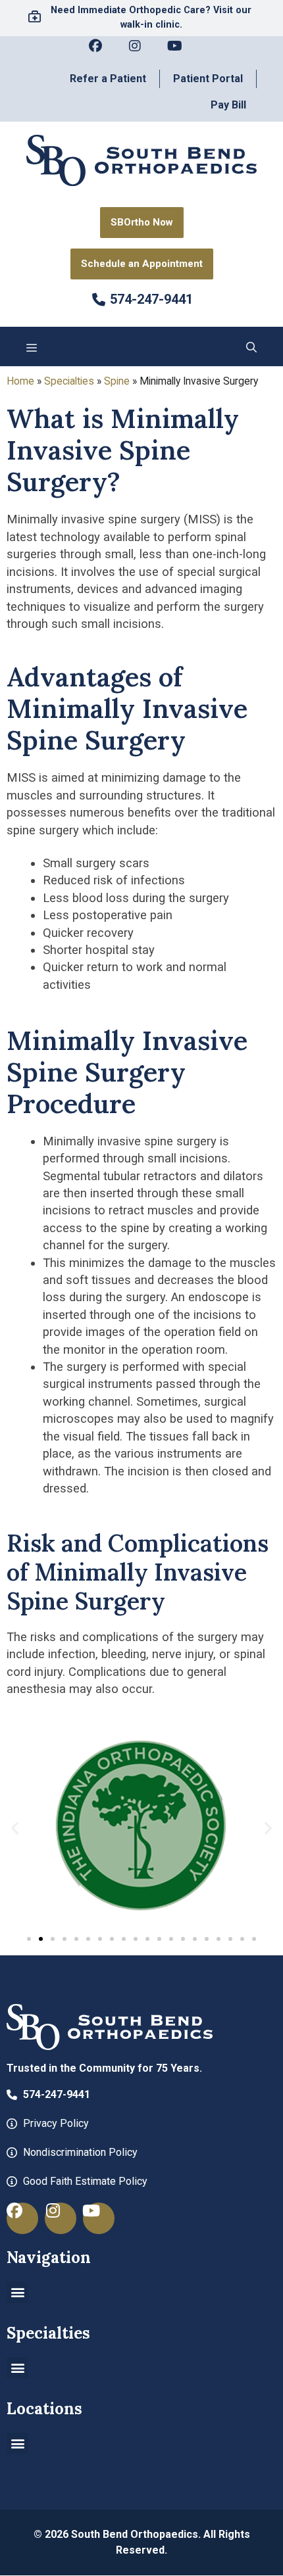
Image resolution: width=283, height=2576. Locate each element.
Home (20, 381)
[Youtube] (181, 53)
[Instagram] (141, 53)
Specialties (69, 381)
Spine (117, 381)
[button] (251, 346)
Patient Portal (208, 79)
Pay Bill (228, 105)
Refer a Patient (108, 79)
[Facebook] (102, 53)
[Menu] (32, 346)
